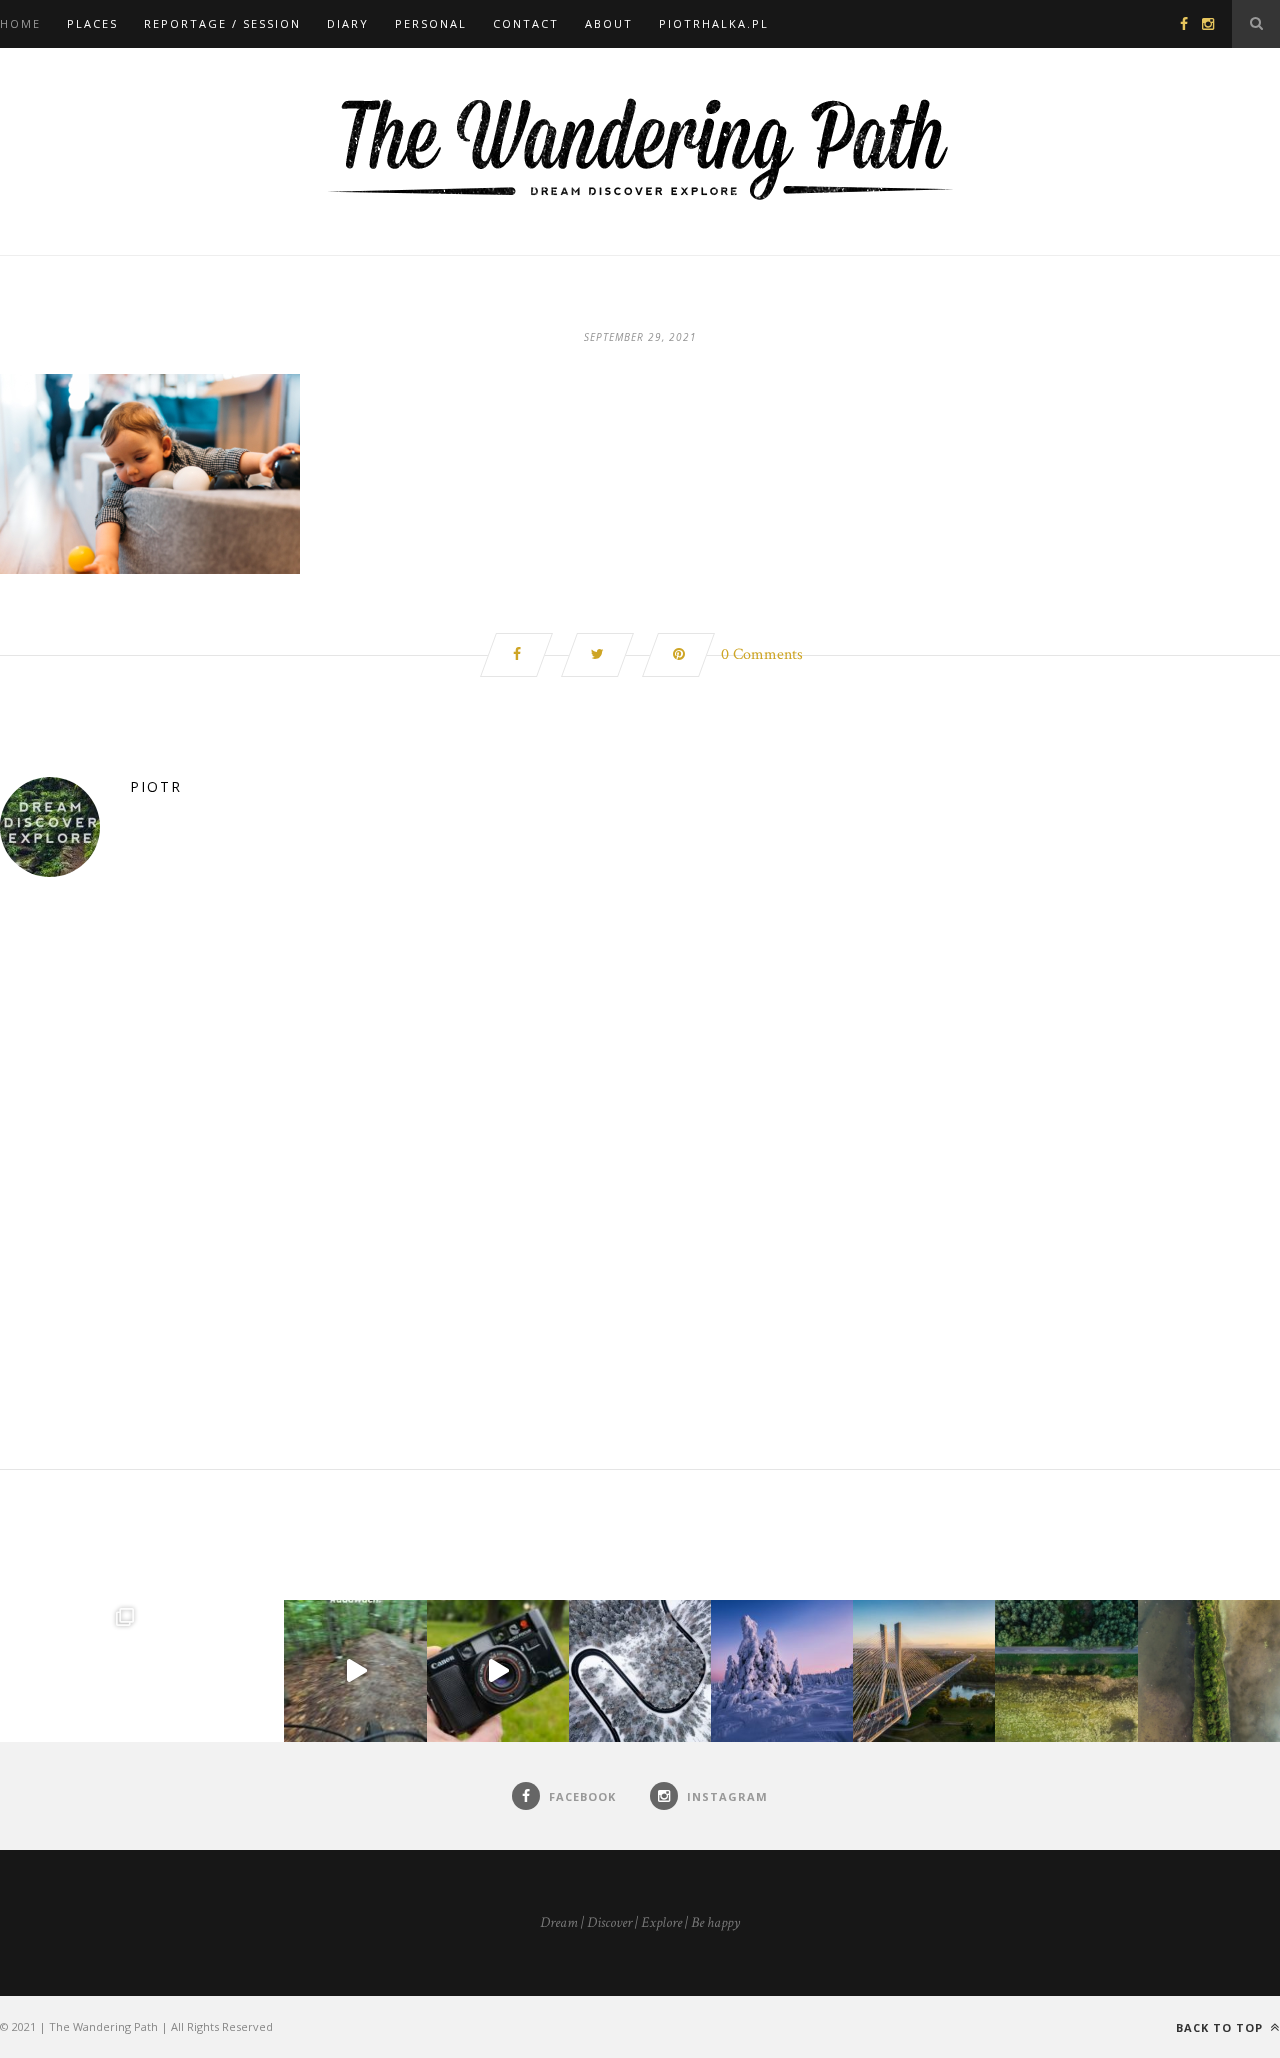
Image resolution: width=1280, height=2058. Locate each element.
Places (92, 23)
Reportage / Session (222, 23)
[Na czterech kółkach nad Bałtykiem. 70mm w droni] (213, 1671)
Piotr (156, 786)
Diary (348, 23)
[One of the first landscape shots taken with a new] (782, 1671)
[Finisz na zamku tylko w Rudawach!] (355, 1671)
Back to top (1221, 2027)
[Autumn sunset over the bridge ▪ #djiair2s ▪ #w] (924, 1671)
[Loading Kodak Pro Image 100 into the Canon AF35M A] (498, 1671)
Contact (526, 23)
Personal (431, 23)
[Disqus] (640, 1213)
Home (20, 23)
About (609, 23)
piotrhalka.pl (714, 23)
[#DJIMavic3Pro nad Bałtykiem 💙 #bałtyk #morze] (71, 1671)
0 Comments (762, 654)
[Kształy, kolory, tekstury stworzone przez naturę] (1209, 1671)
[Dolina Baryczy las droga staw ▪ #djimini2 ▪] (1066, 1671)
